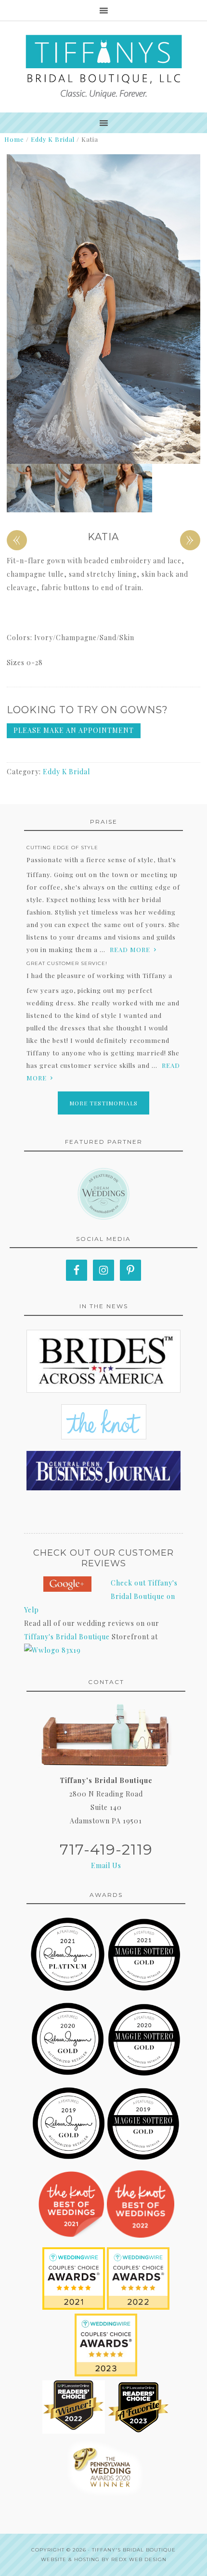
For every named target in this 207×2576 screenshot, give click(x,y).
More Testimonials (103, 1103)
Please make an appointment (74, 730)
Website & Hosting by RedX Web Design (104, 2559)
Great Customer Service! (67, 963)
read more (130, 949)
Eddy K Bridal (53, 139)
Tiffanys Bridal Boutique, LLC (103, 67)
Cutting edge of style (62, 848)
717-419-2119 (106, 1850)
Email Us (106, 1865)
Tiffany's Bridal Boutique (67, 1637)
